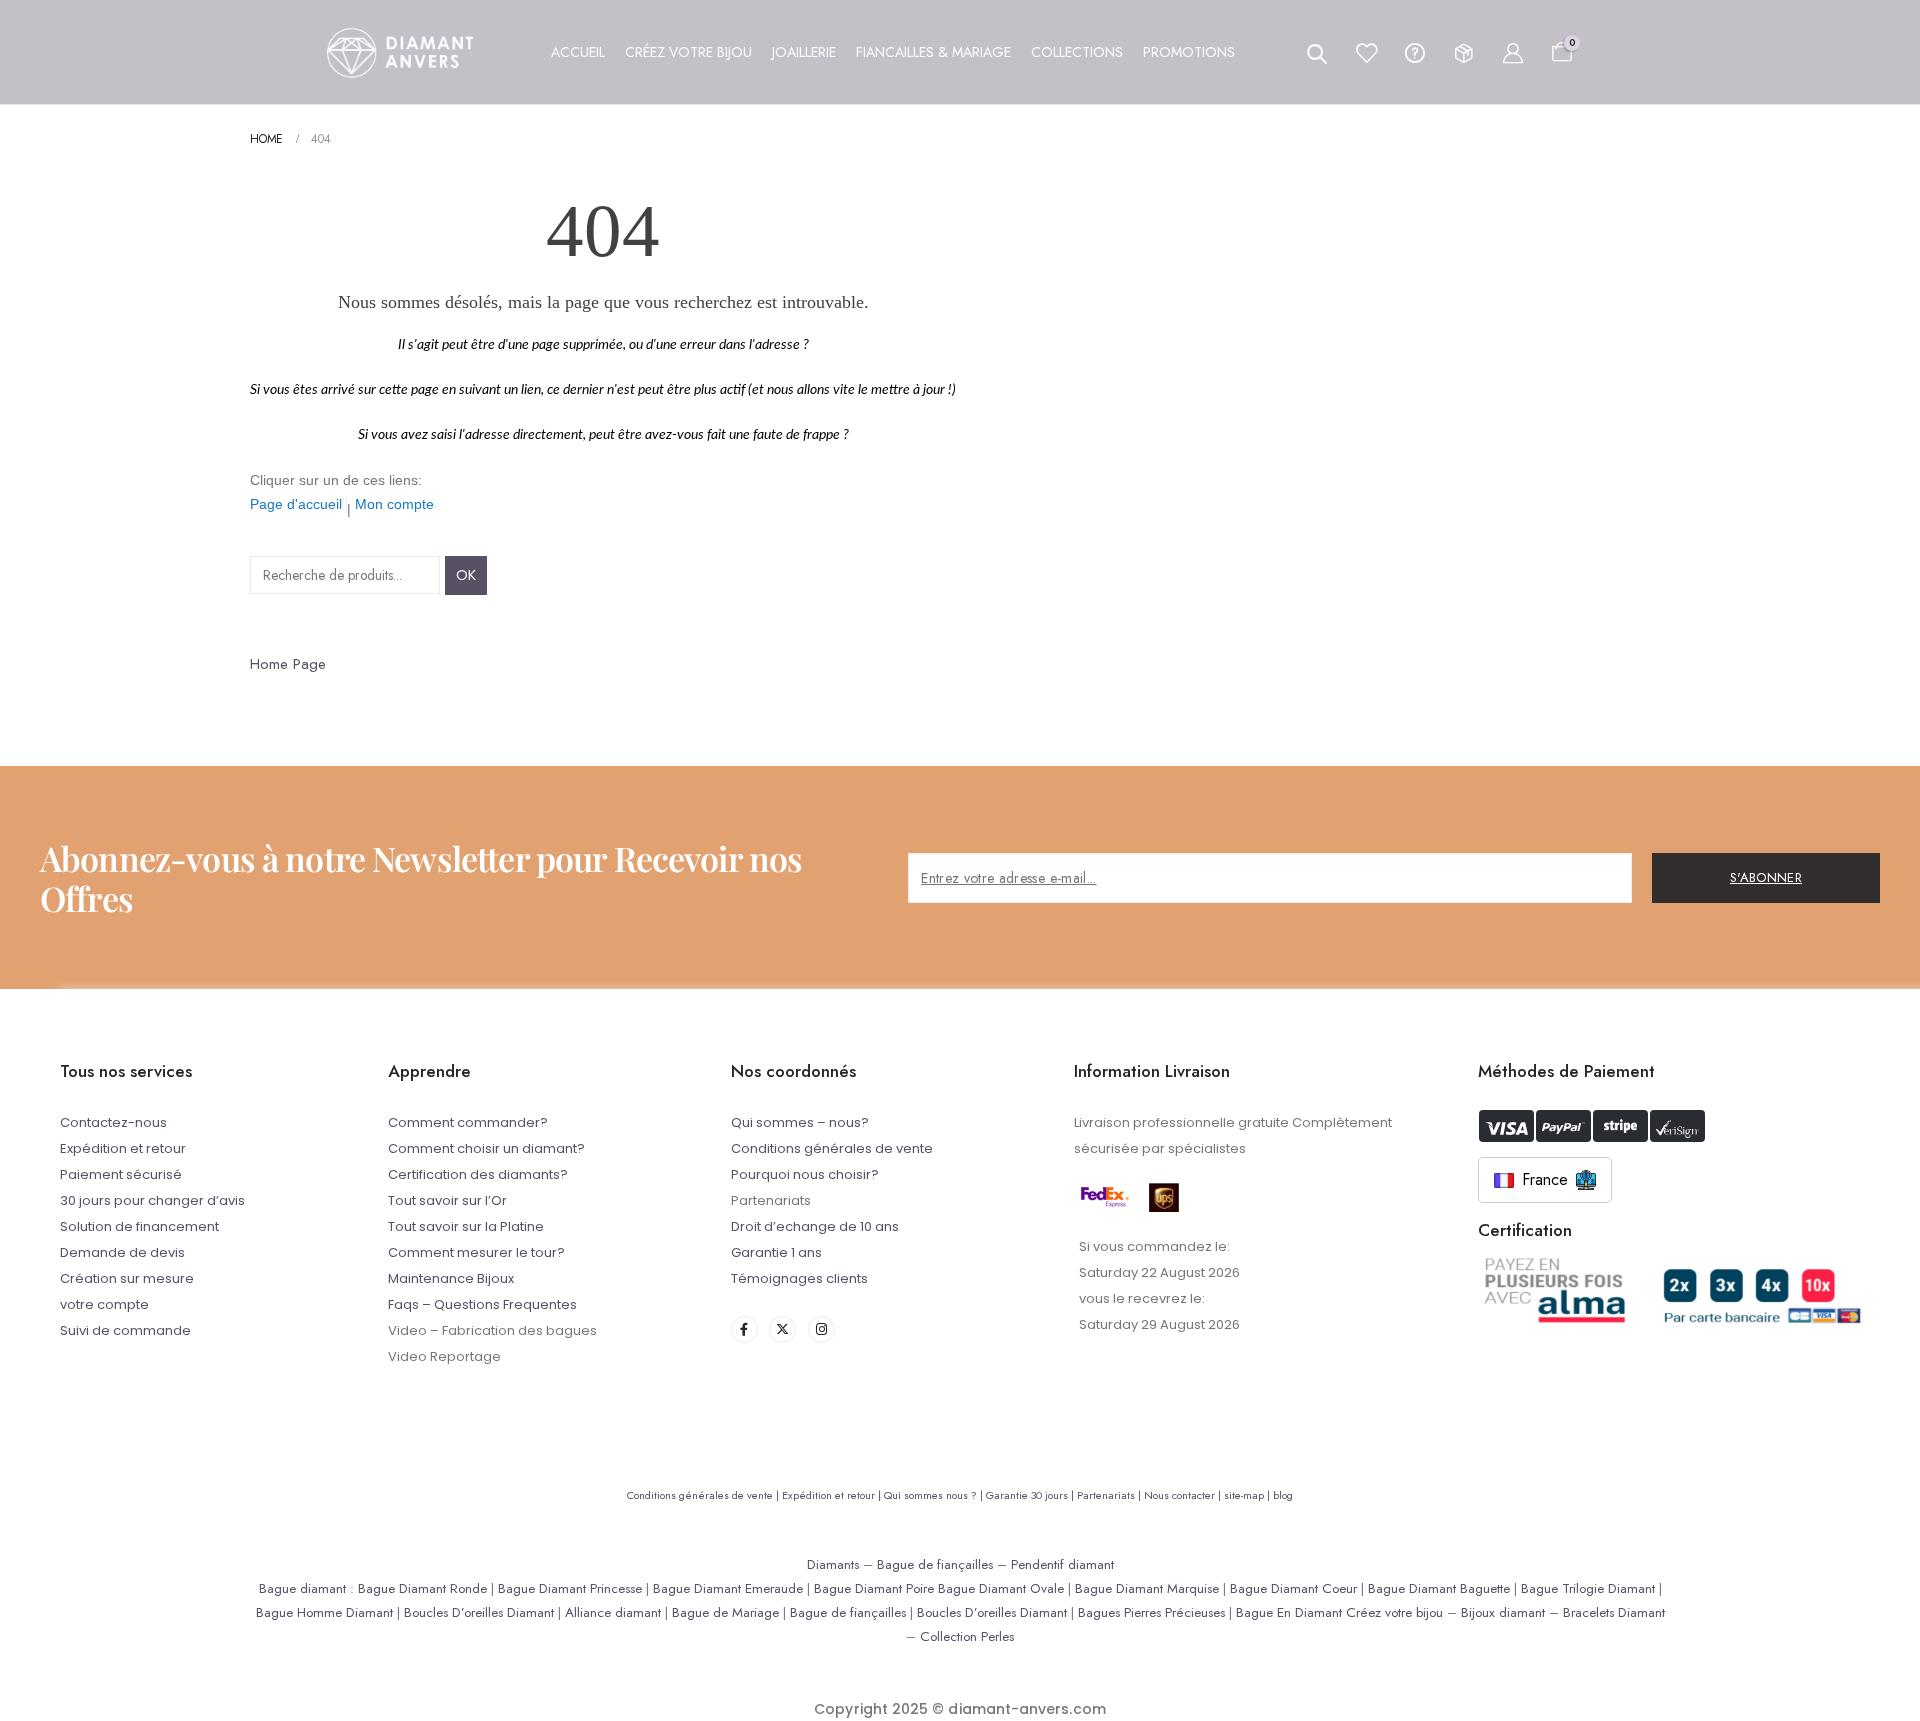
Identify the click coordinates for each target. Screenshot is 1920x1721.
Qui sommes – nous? (800, 1122)
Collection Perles (967, 1636)
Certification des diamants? (478, 1174)
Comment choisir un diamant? (486, 1148)
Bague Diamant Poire (874, 1588)
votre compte (104, 1304)
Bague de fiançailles (935, 1564)
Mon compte (394, 504)
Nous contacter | (1184, 1495)
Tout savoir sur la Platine (466, 1226)
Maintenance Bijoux (451, 1278)
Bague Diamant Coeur (1293, 1588)
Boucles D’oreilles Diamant (479, 1612)
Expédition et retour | (833, 1495)
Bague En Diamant (1289, 1612)
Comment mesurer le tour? (476, 1252)
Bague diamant (302, 1588)
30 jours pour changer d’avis (152, 1200)
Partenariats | (1110, 1495)
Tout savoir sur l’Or (447, 1200)
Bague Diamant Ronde (422, 1588)
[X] (782, 1329)
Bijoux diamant (1503, 1612)
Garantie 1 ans (776, 1252)
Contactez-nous (113, 1122)
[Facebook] (744, 1329)
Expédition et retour (123, 1148)
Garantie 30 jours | (1031, 1495)
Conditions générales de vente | (704, 1495)
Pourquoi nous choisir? (805, 1174)
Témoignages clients (799, 1278)
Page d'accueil (296, 504)
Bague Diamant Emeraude (728, 1588)
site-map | (1248, 1495)
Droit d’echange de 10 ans (815, 1226)
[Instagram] (821, 1329)
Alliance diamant (613, 1612)
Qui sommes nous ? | (935, 1495)
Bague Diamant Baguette (1439, 1588)
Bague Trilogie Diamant (1588, 1588)
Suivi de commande (125, 1330)
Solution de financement (139, 1226)
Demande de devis (122, 1252)
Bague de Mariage (725, 1612)
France (1545, 1179)
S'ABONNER (1766, 877)
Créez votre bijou (1394, 1612)
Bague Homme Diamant (324, 1612)
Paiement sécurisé (121, 1174)
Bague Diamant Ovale (1001, 1588)
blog (1283, 1495)
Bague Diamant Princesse (570, 1588)
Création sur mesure (127, 1278)
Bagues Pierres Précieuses (1151, 1612)
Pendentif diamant (1062, 1564)
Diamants (833, 1564)
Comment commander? (468, 1122)
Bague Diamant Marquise (1147, 1588)
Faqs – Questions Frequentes (482, 1304)
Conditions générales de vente (832, 1148)
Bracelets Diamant (1614, 1612)
